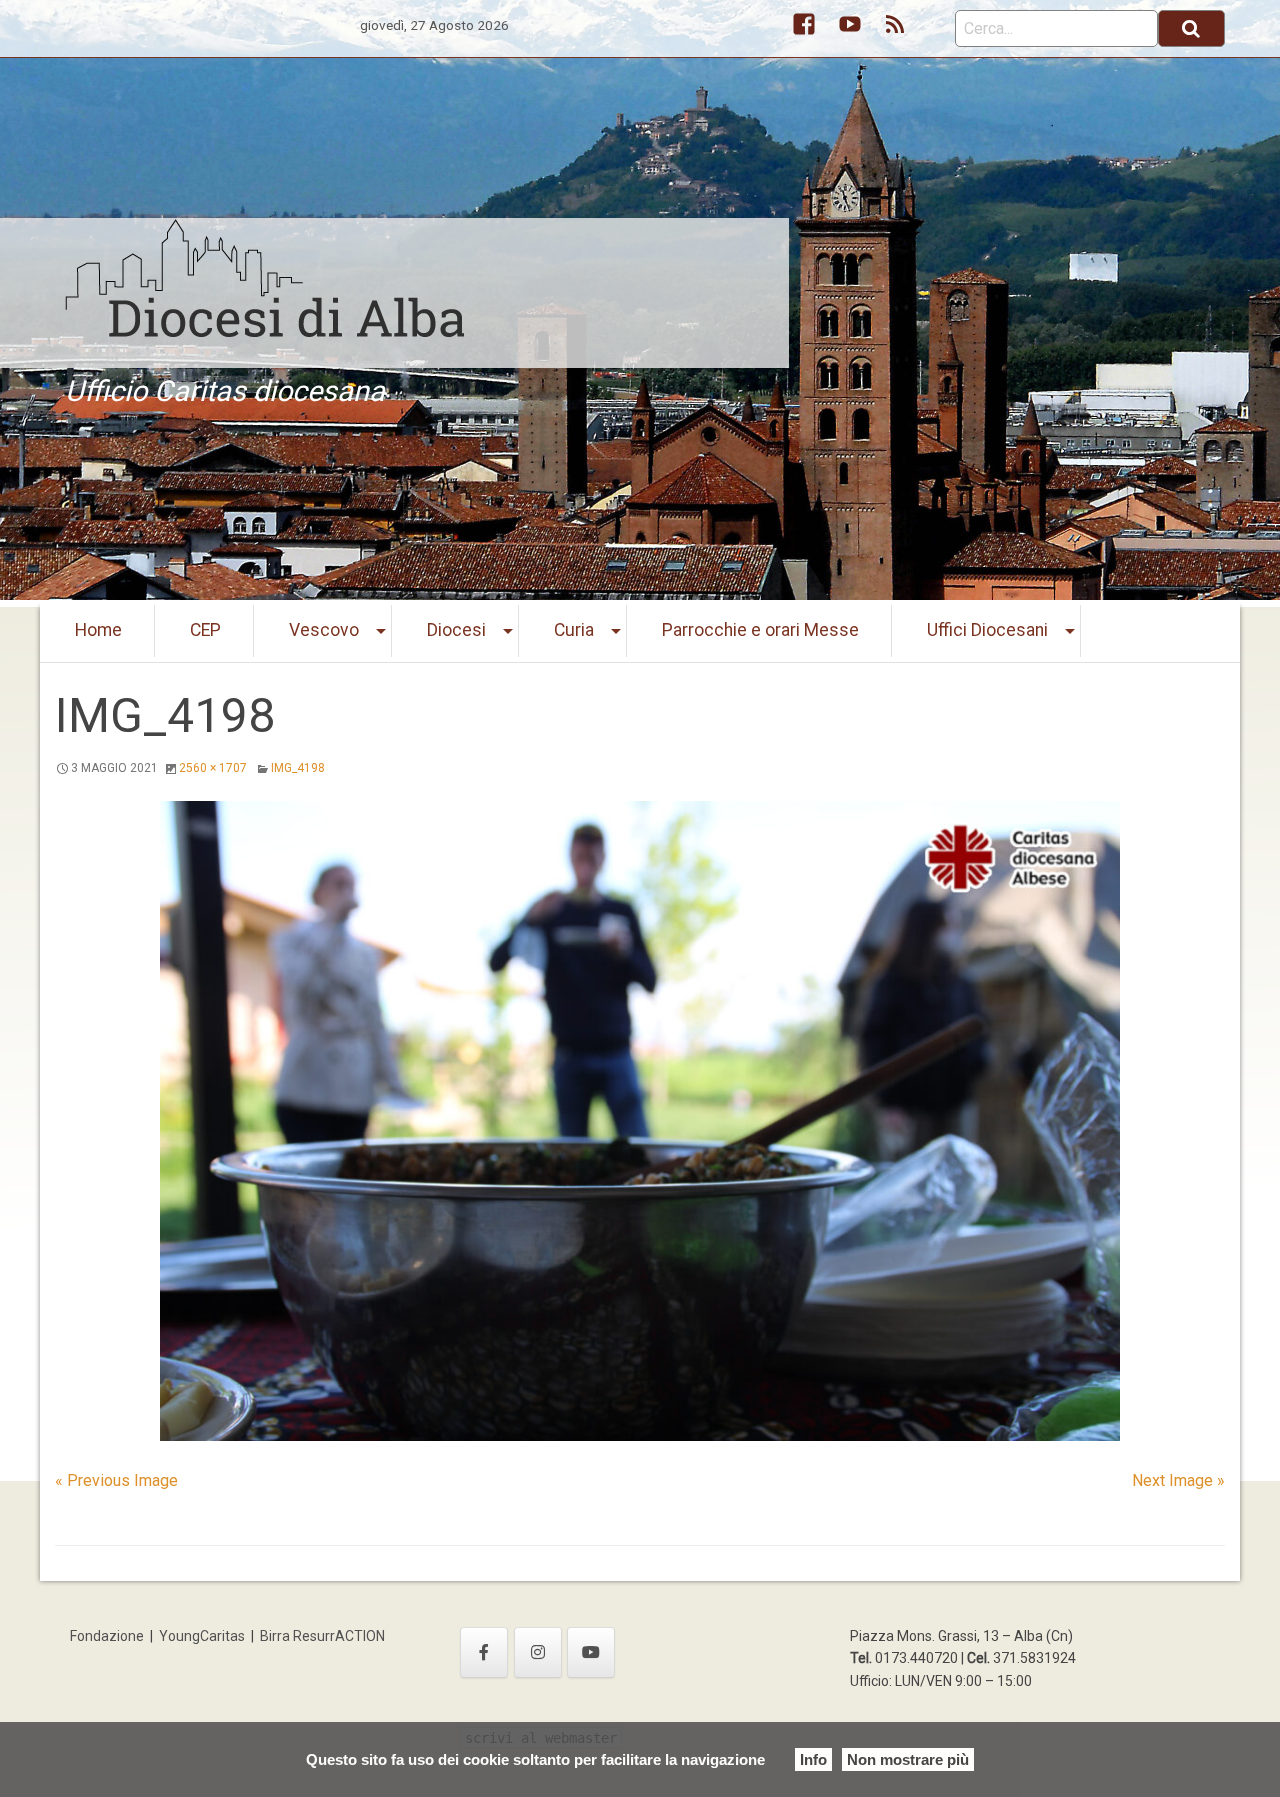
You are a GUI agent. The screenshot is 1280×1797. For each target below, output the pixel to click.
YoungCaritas (202, 1636)
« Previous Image (116, 1480)
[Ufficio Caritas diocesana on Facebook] (484, 1652)
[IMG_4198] (640, 1121)
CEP (205, 630)
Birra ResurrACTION (322, 1636)
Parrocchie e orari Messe (760, 630)
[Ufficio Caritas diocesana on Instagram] (538, 1652)
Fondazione (107, 1636)
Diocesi (456, 630)
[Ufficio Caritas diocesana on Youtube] (591, 1652)
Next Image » (1178, 1480)
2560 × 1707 (213, 768)
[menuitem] (99, 631)
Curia (574, 630)
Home (98, 630)
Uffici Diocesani (987, 630)
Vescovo (324, 630)
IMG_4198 (298, 768)
